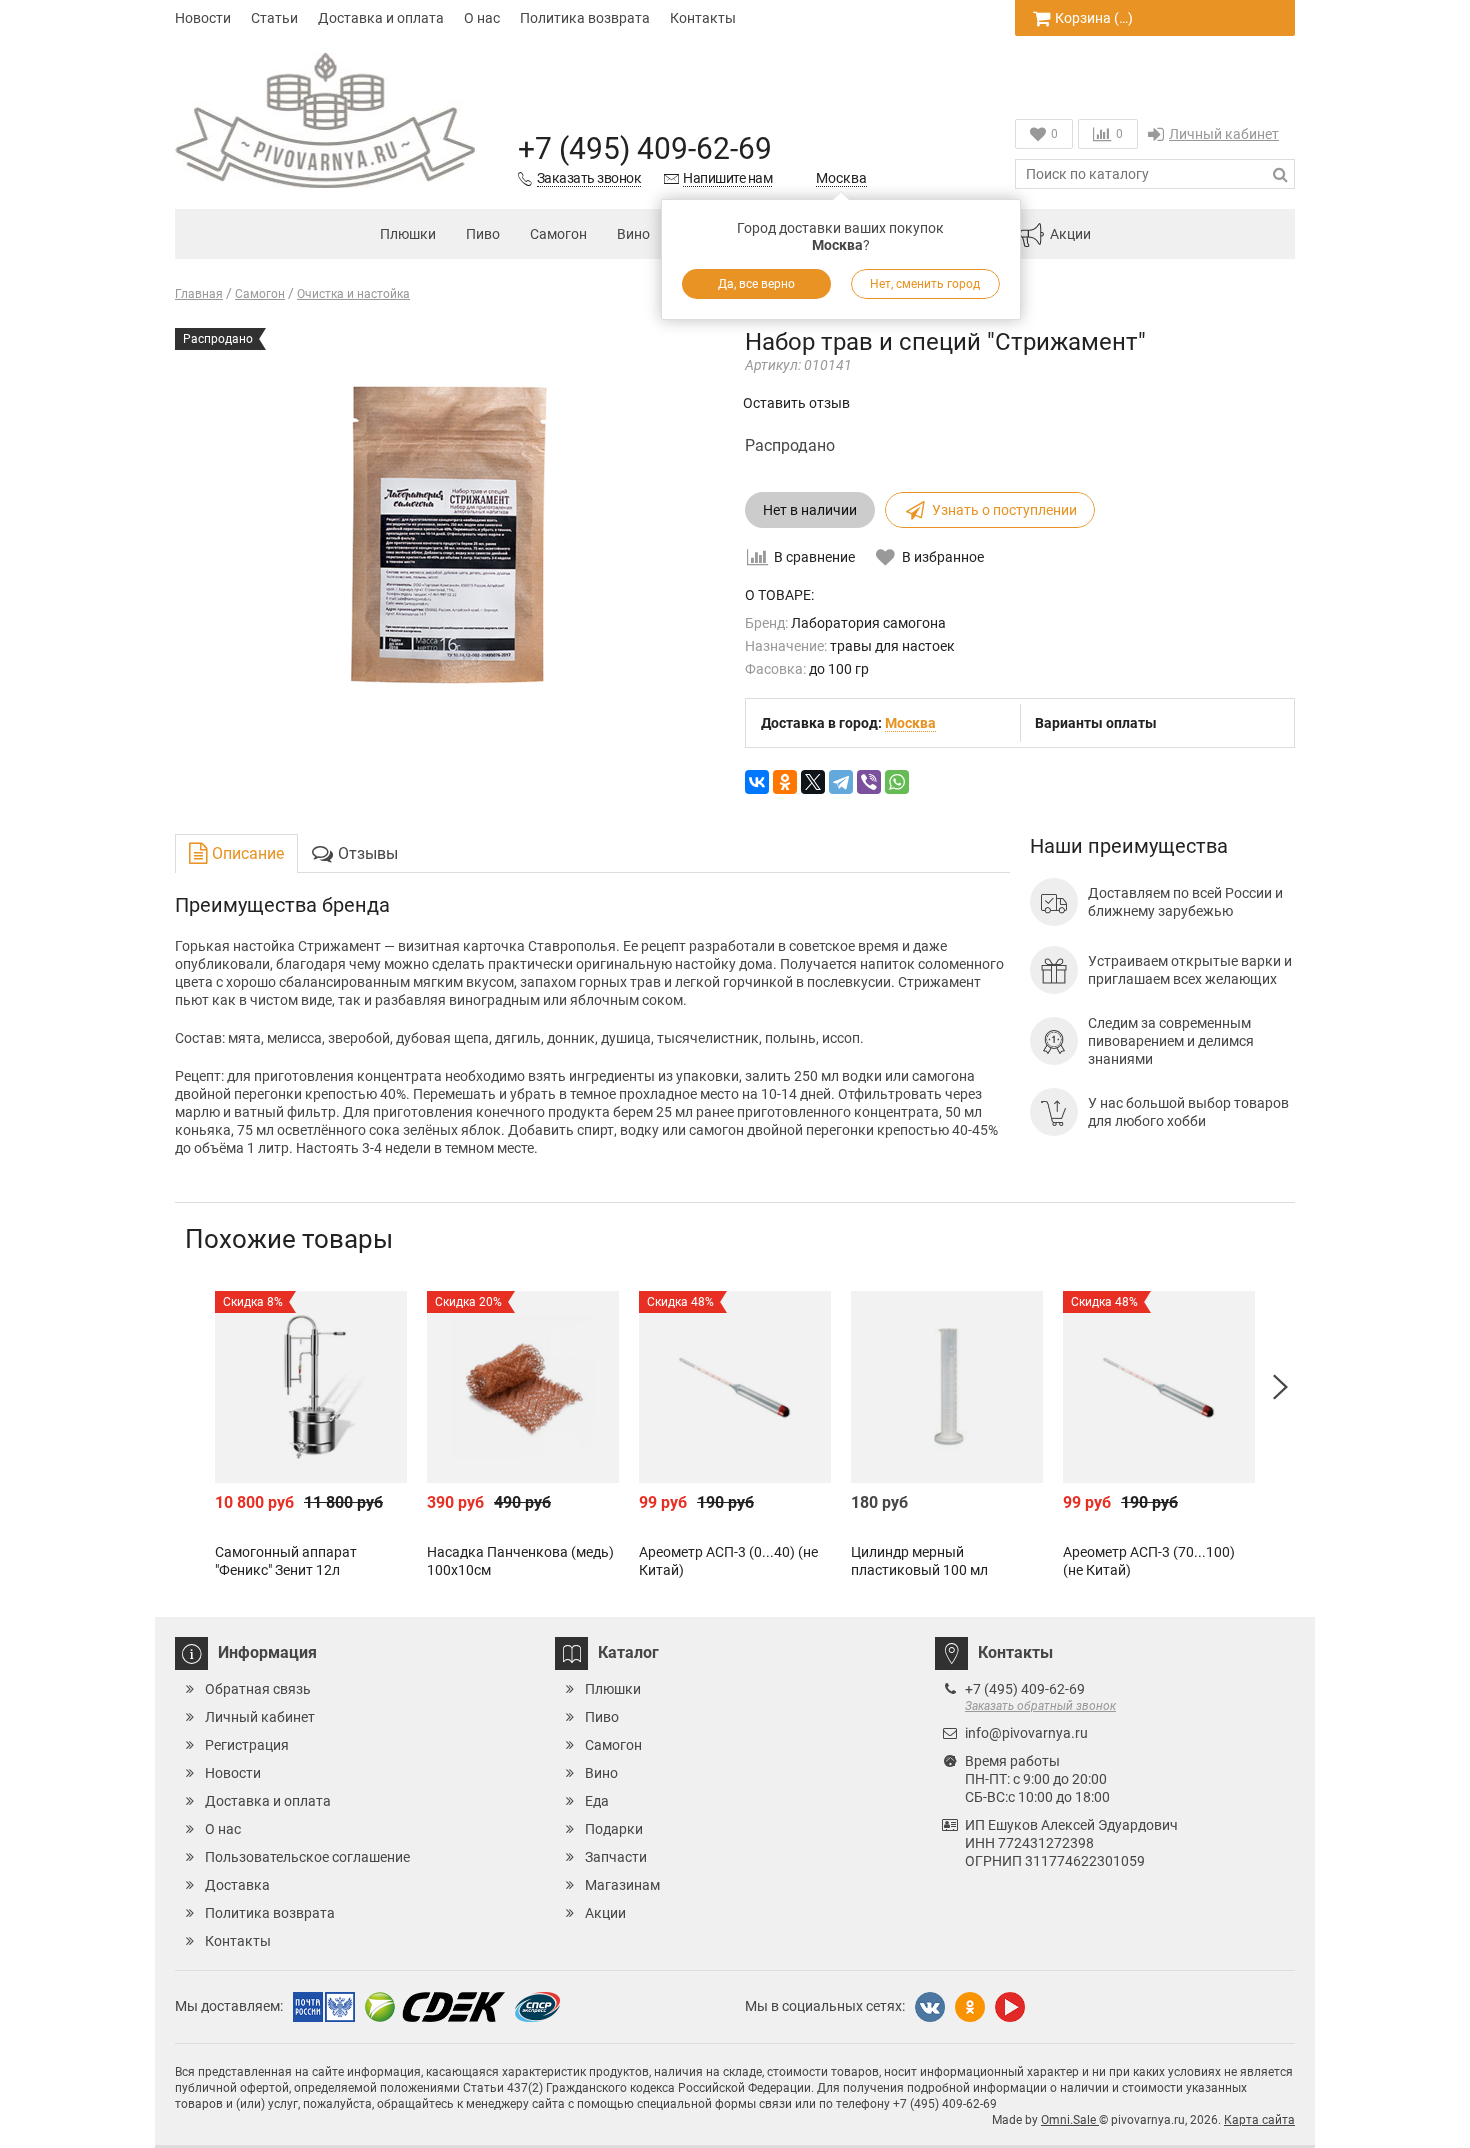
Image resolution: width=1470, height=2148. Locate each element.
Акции (1070, 234)
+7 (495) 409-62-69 (645, 148)
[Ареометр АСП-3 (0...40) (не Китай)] (735, 1387)
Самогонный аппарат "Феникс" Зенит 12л (286, 1561)
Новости (203, 18)
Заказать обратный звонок (1040, 1706)
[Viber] (869, 782)
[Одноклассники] (785, 782)
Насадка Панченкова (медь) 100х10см (520, 1561)
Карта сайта (1259, 2120)
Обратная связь (258, 1689)
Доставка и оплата (381, 18)
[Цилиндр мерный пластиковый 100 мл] (947, 1387)
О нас (482, 18)
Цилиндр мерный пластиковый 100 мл (919, 1561)
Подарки (614, 1829)
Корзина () (1094, 18)
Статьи (274, 18)
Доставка (237, 1885)
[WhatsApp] (897, 782)
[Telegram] (841, 782)
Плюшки (408, 234)
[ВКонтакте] (757, 782)
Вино (633, 234)
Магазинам (622, 1885)
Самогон (558, 234)
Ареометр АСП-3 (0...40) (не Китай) (728, 1561)
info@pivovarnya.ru (1026, 1733)
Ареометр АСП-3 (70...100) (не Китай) (1149, 1561)
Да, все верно (756, 284)
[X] (813, 782)
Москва (841, 178)
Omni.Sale (1070, 2120)
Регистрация (247, 1745)
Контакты (703, 18)
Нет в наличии (810, 510)
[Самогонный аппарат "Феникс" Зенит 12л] (311, 1387)
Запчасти (616, 1857)
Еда (597, 1801)
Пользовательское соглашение (307, 1857)
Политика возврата (585, 18)
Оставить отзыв (796, 403)
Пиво (483, 234)
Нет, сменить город (926, 284)
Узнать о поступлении (1004, 510)
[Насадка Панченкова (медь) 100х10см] (523, 1387)
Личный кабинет (1224, 134)
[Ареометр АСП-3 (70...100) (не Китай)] (1159, 1387)
